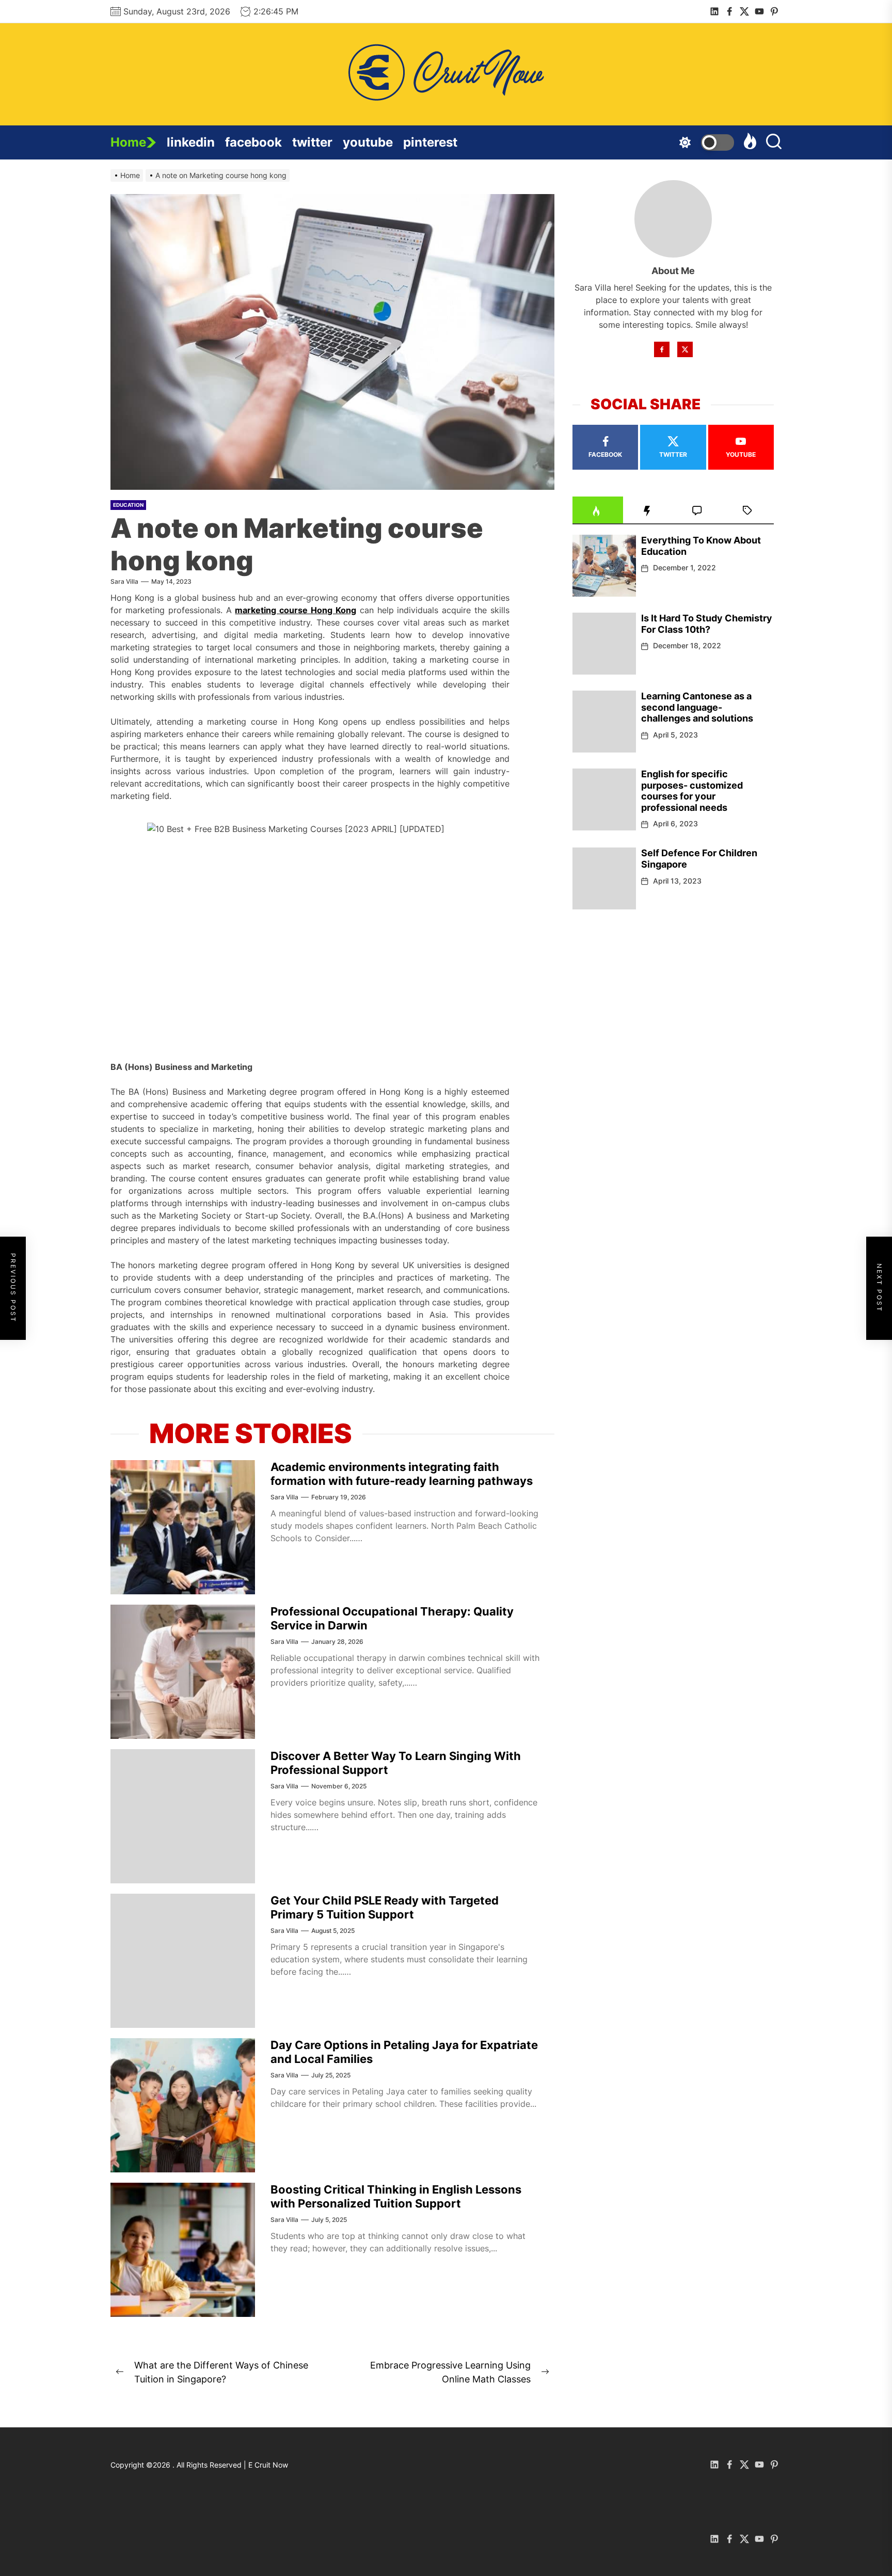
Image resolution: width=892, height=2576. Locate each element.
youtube (368, 142)
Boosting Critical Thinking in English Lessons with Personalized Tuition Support (396, 2196)
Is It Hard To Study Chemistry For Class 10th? (707, 624)
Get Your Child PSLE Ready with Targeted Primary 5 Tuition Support (385, 1907)
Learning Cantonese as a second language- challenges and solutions (697, 707)
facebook (253, 142)
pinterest (430, 142)
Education (128, 505)
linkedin (191, 142)
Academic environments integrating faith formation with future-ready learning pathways (402, 1474)
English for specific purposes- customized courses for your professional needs (692, 791)
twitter (312, 142)
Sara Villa (124, 581)
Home (128, 142)
